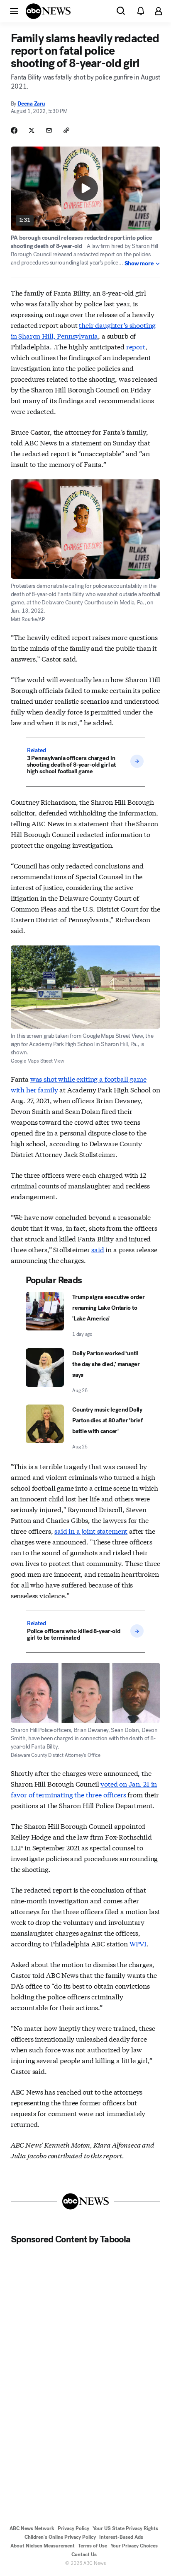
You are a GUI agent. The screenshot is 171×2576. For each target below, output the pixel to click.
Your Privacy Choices (134, 2546)
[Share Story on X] (32, 130)
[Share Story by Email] (49, 130)
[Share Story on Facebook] (14, 130)
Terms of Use (93, 2546)
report (136, 346)
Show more (139, 264)
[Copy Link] (66, 130)
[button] (14, 11)
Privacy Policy (73, 2528)
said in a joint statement (91, 1531)
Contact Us (84, 2554)
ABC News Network (32, 2528)
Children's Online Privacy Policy (60, 2537)
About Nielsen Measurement (43, 2546)
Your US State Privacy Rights (125, 2528)
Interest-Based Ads (121, 2537)
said (98, 1249)
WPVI (138, 1943)
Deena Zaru (31, 104)
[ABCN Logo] (48, 11)
